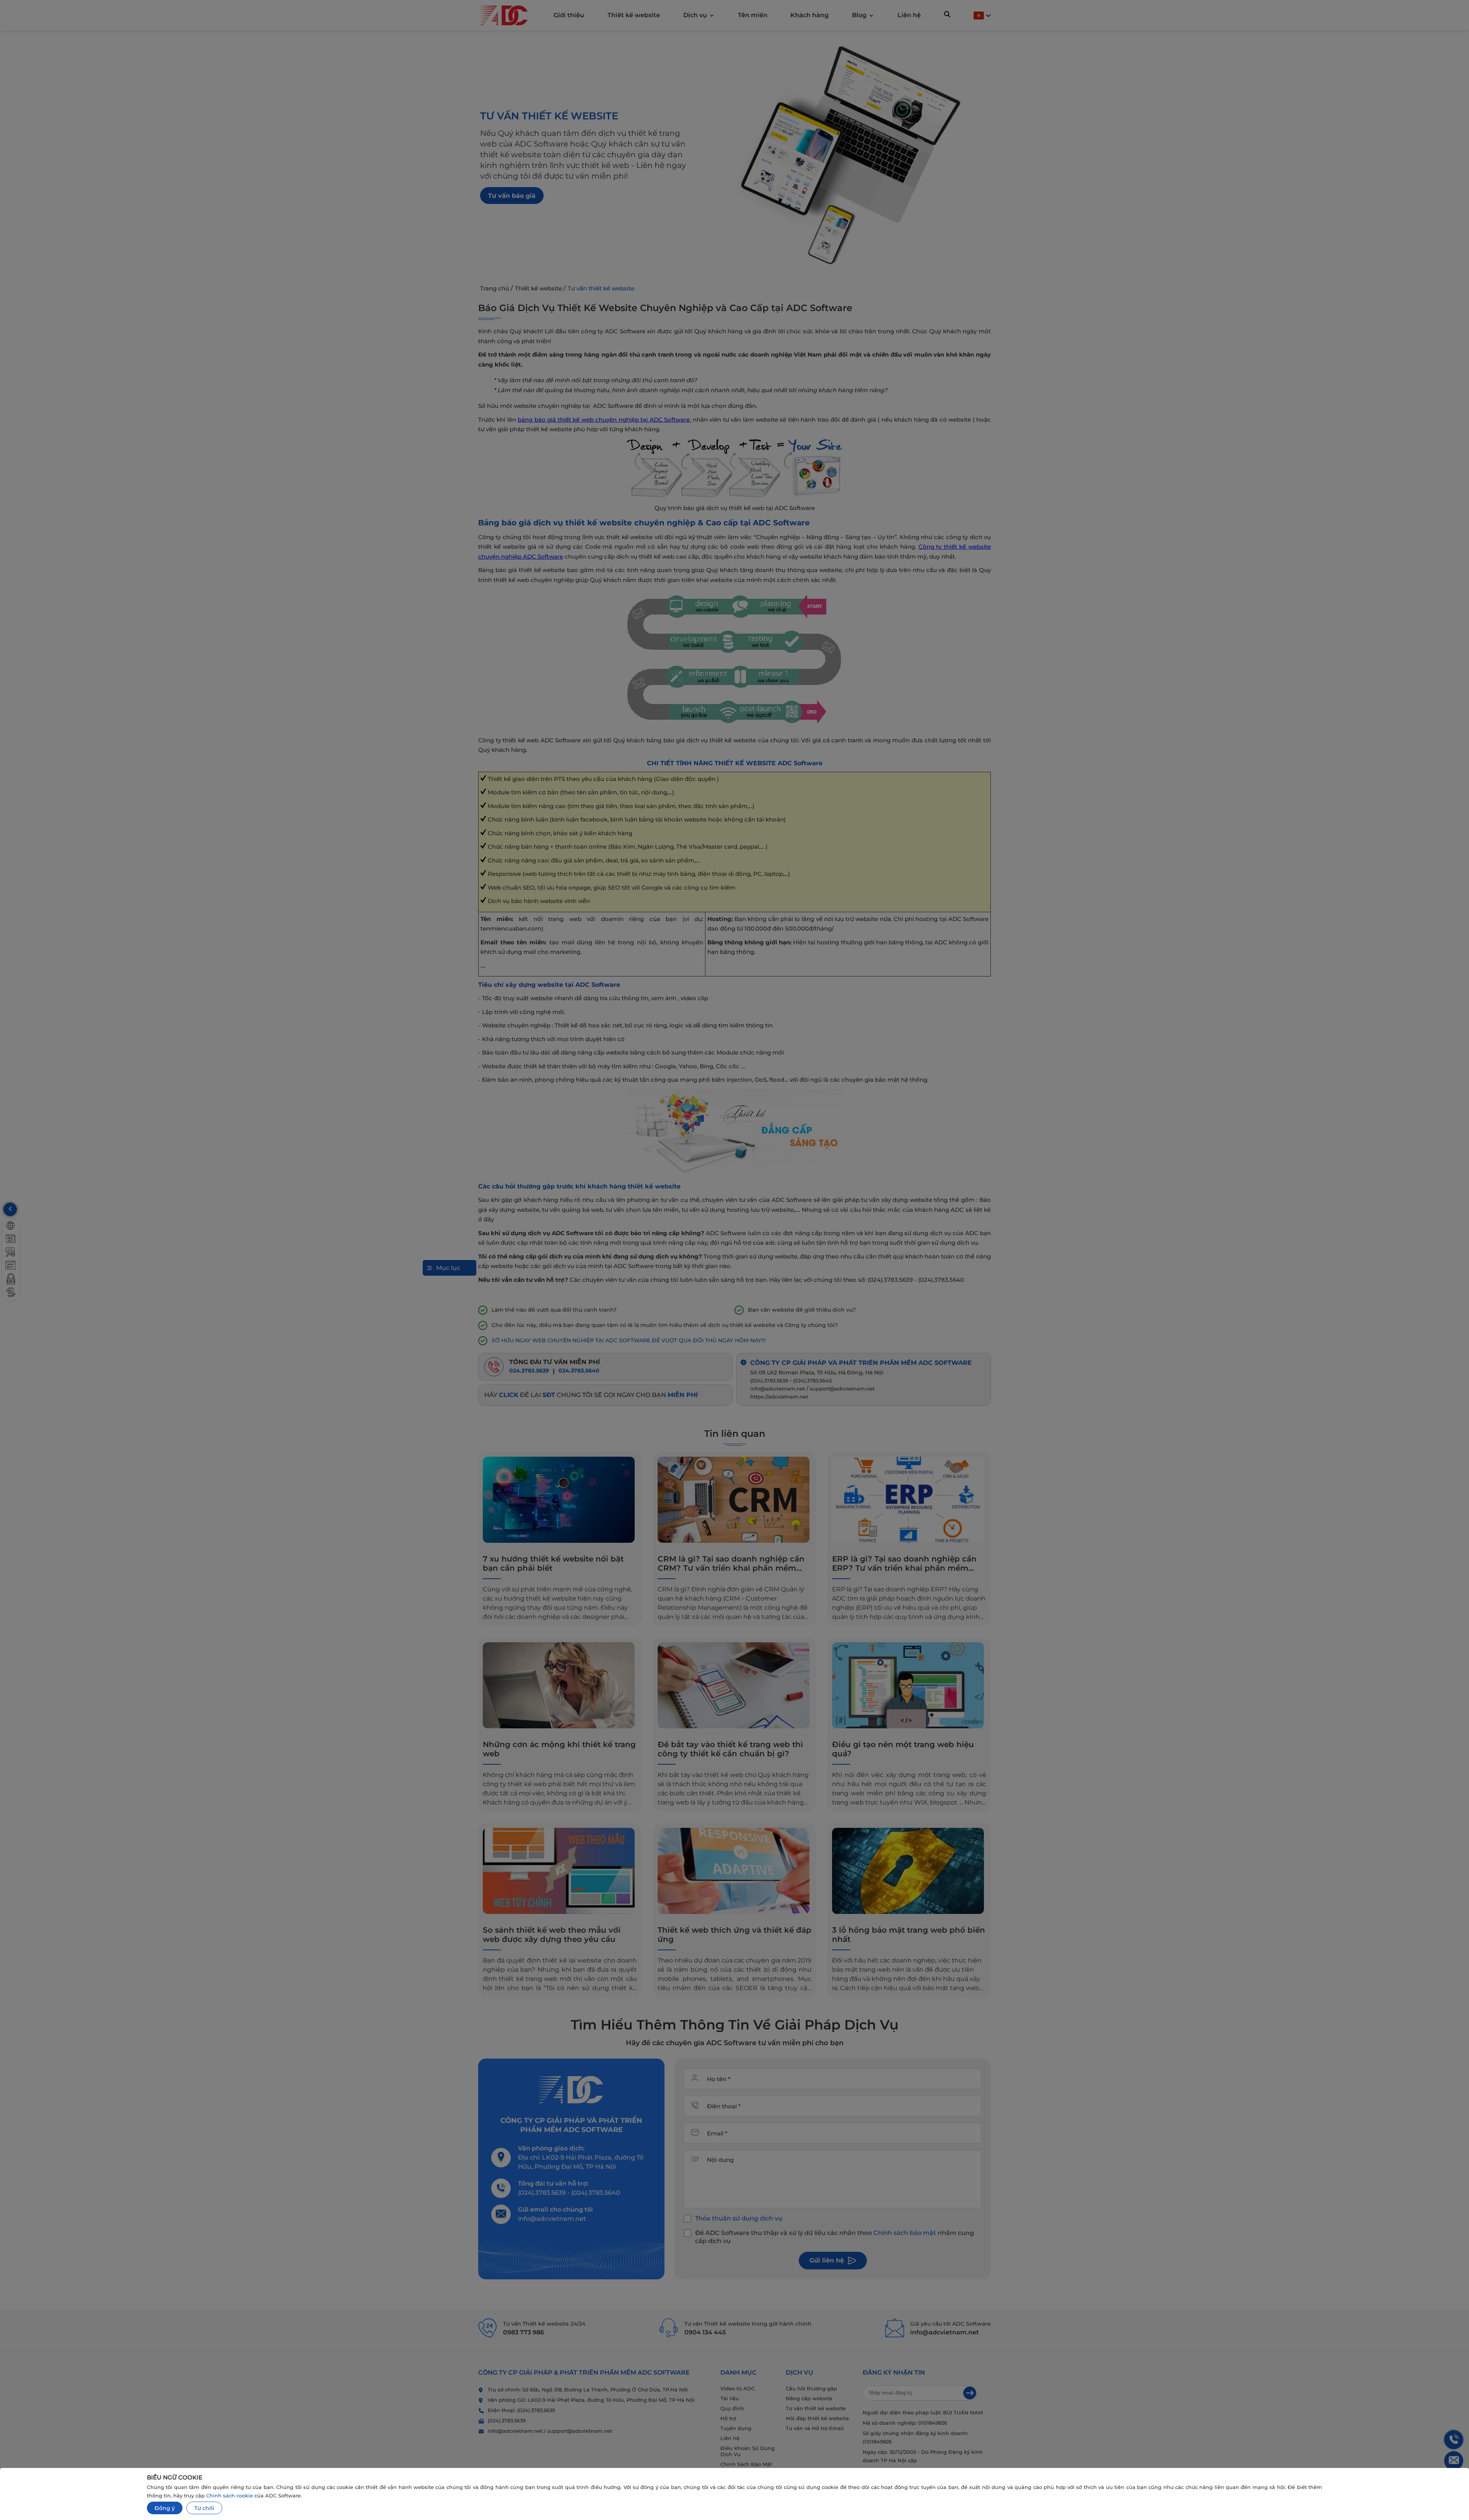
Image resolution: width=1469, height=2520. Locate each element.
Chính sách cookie (230, 2496)
